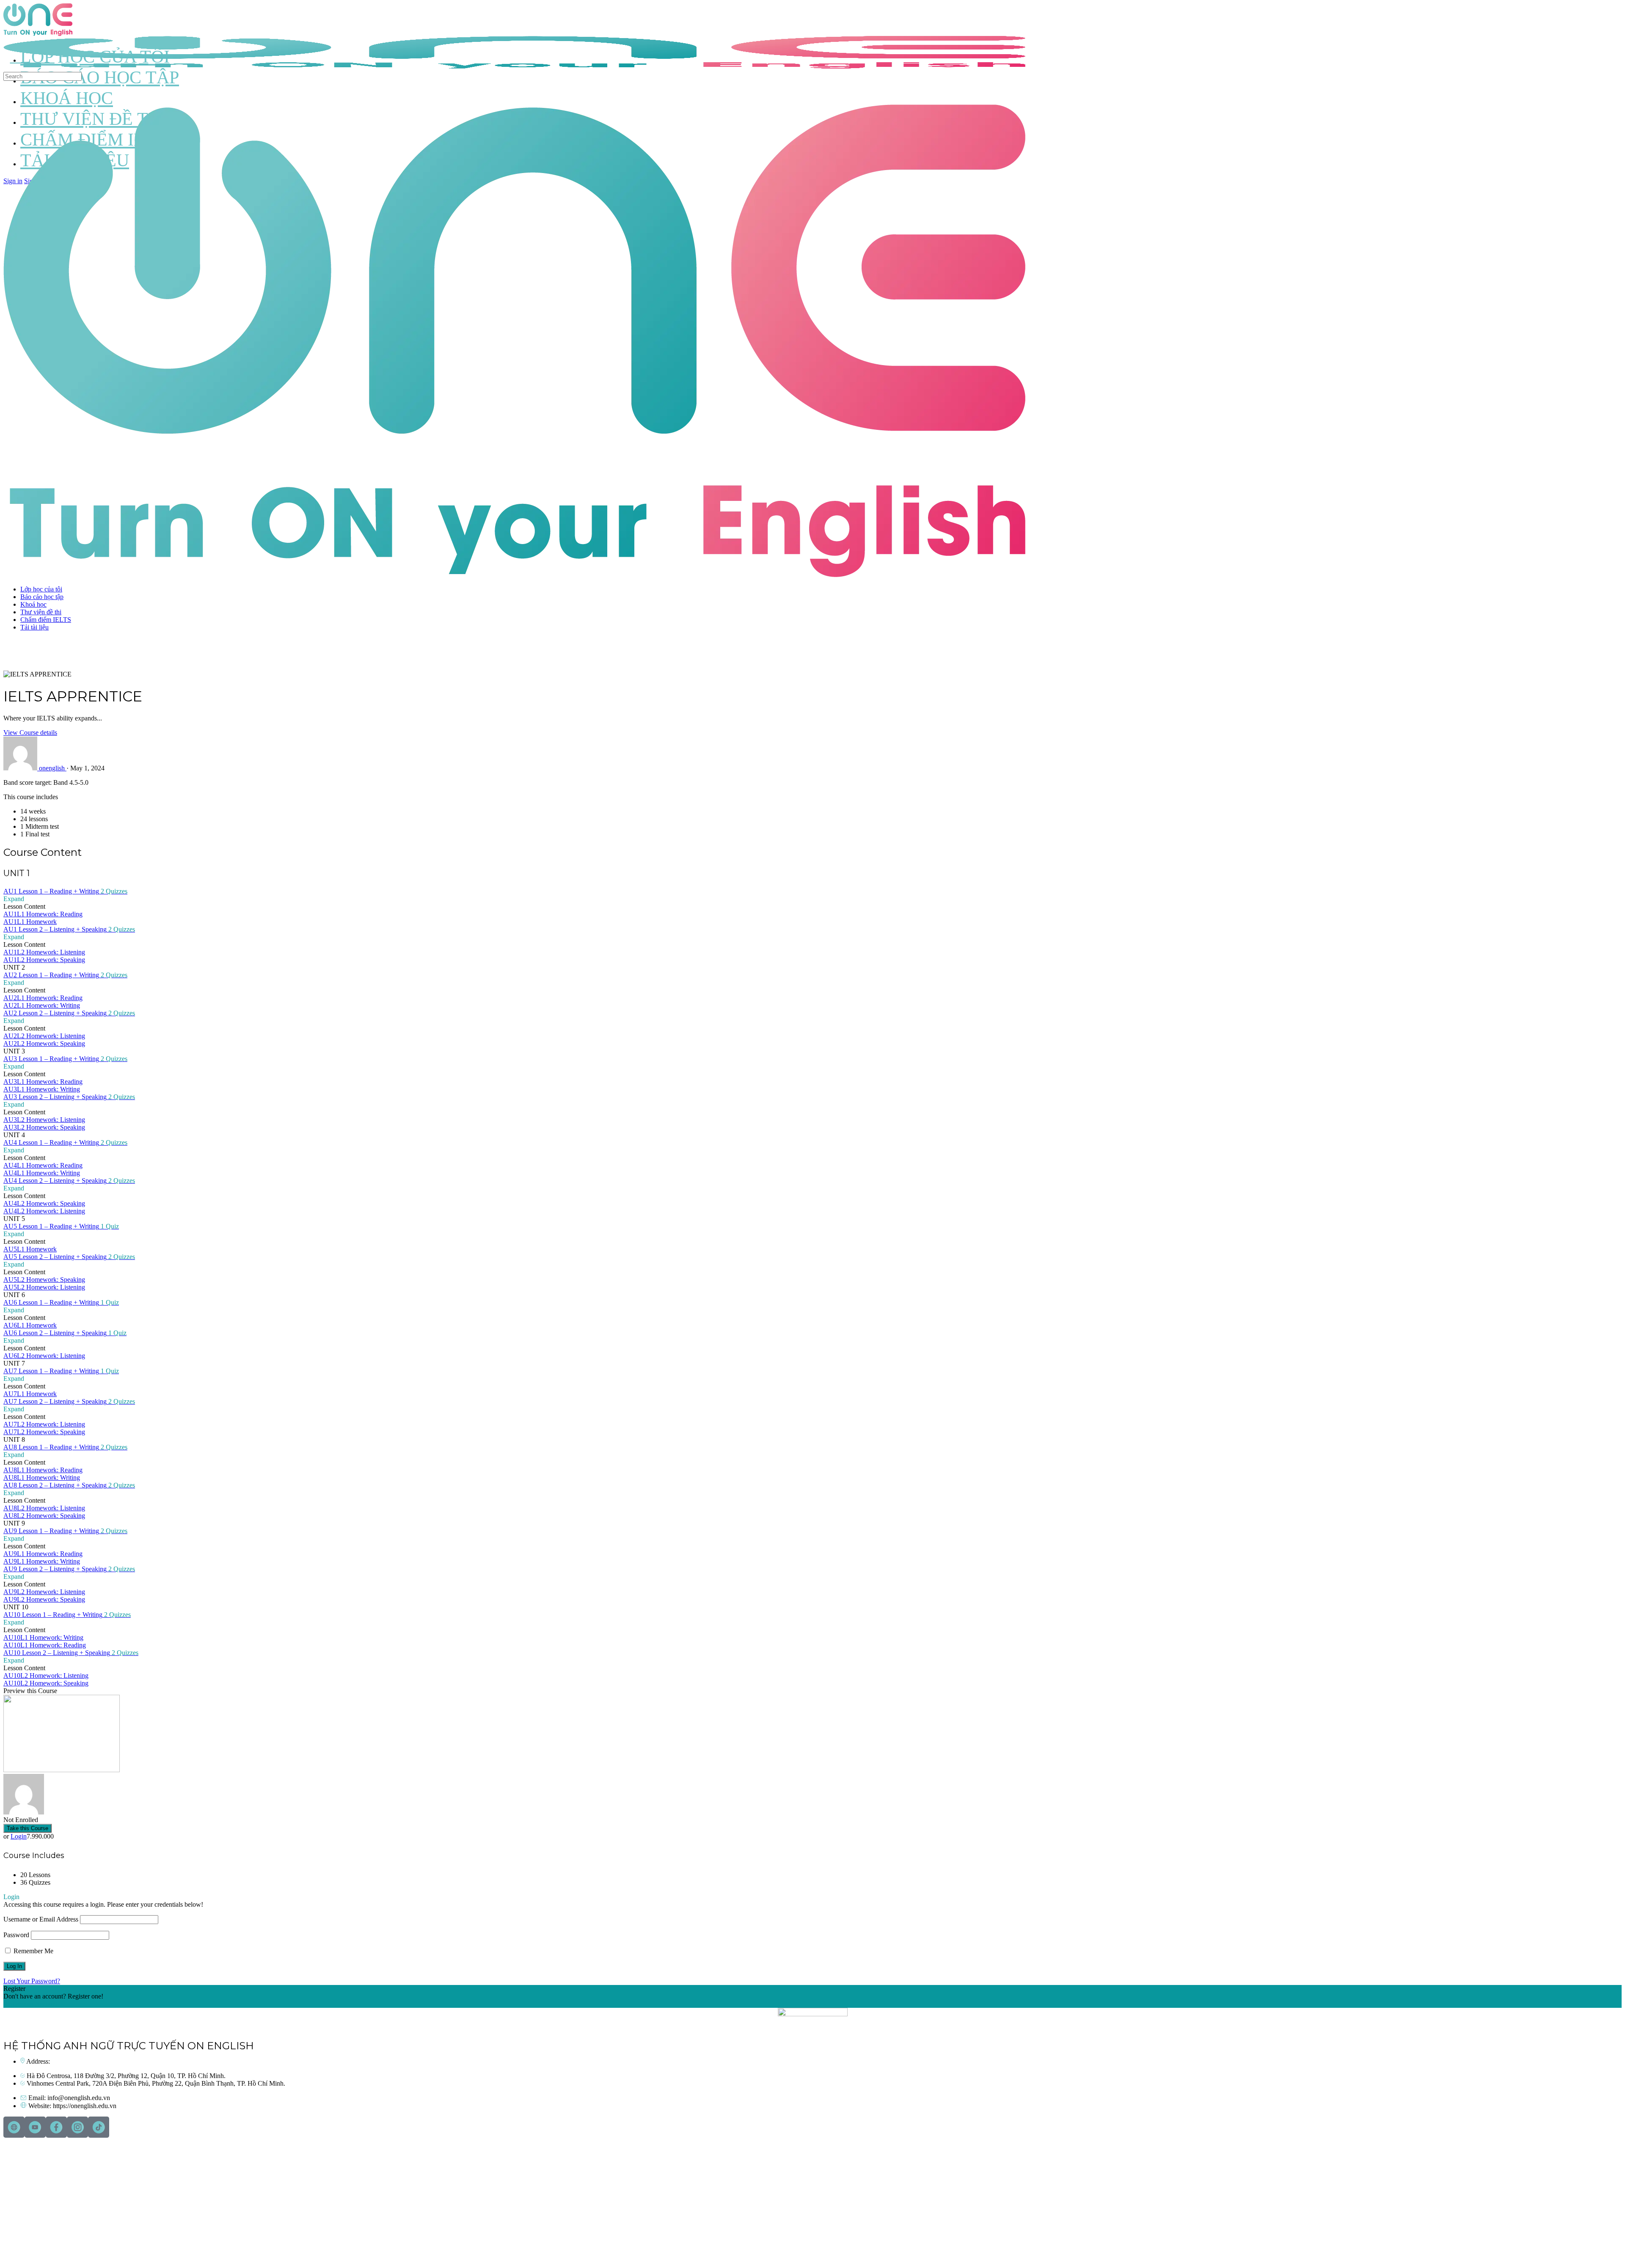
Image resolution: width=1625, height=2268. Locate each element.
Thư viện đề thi (41, 612)
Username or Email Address (41, 1919)
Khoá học (33, 604)
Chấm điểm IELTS (46, 620)
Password (16, 1935)
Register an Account (30, 2004)
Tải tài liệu (34, 627)
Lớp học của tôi (41, 589)
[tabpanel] (812, 808)
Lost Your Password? (32, 1981)
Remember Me (33, 1951)
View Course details (30, 733)
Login (19, 1836)
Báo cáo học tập (42, 597)
